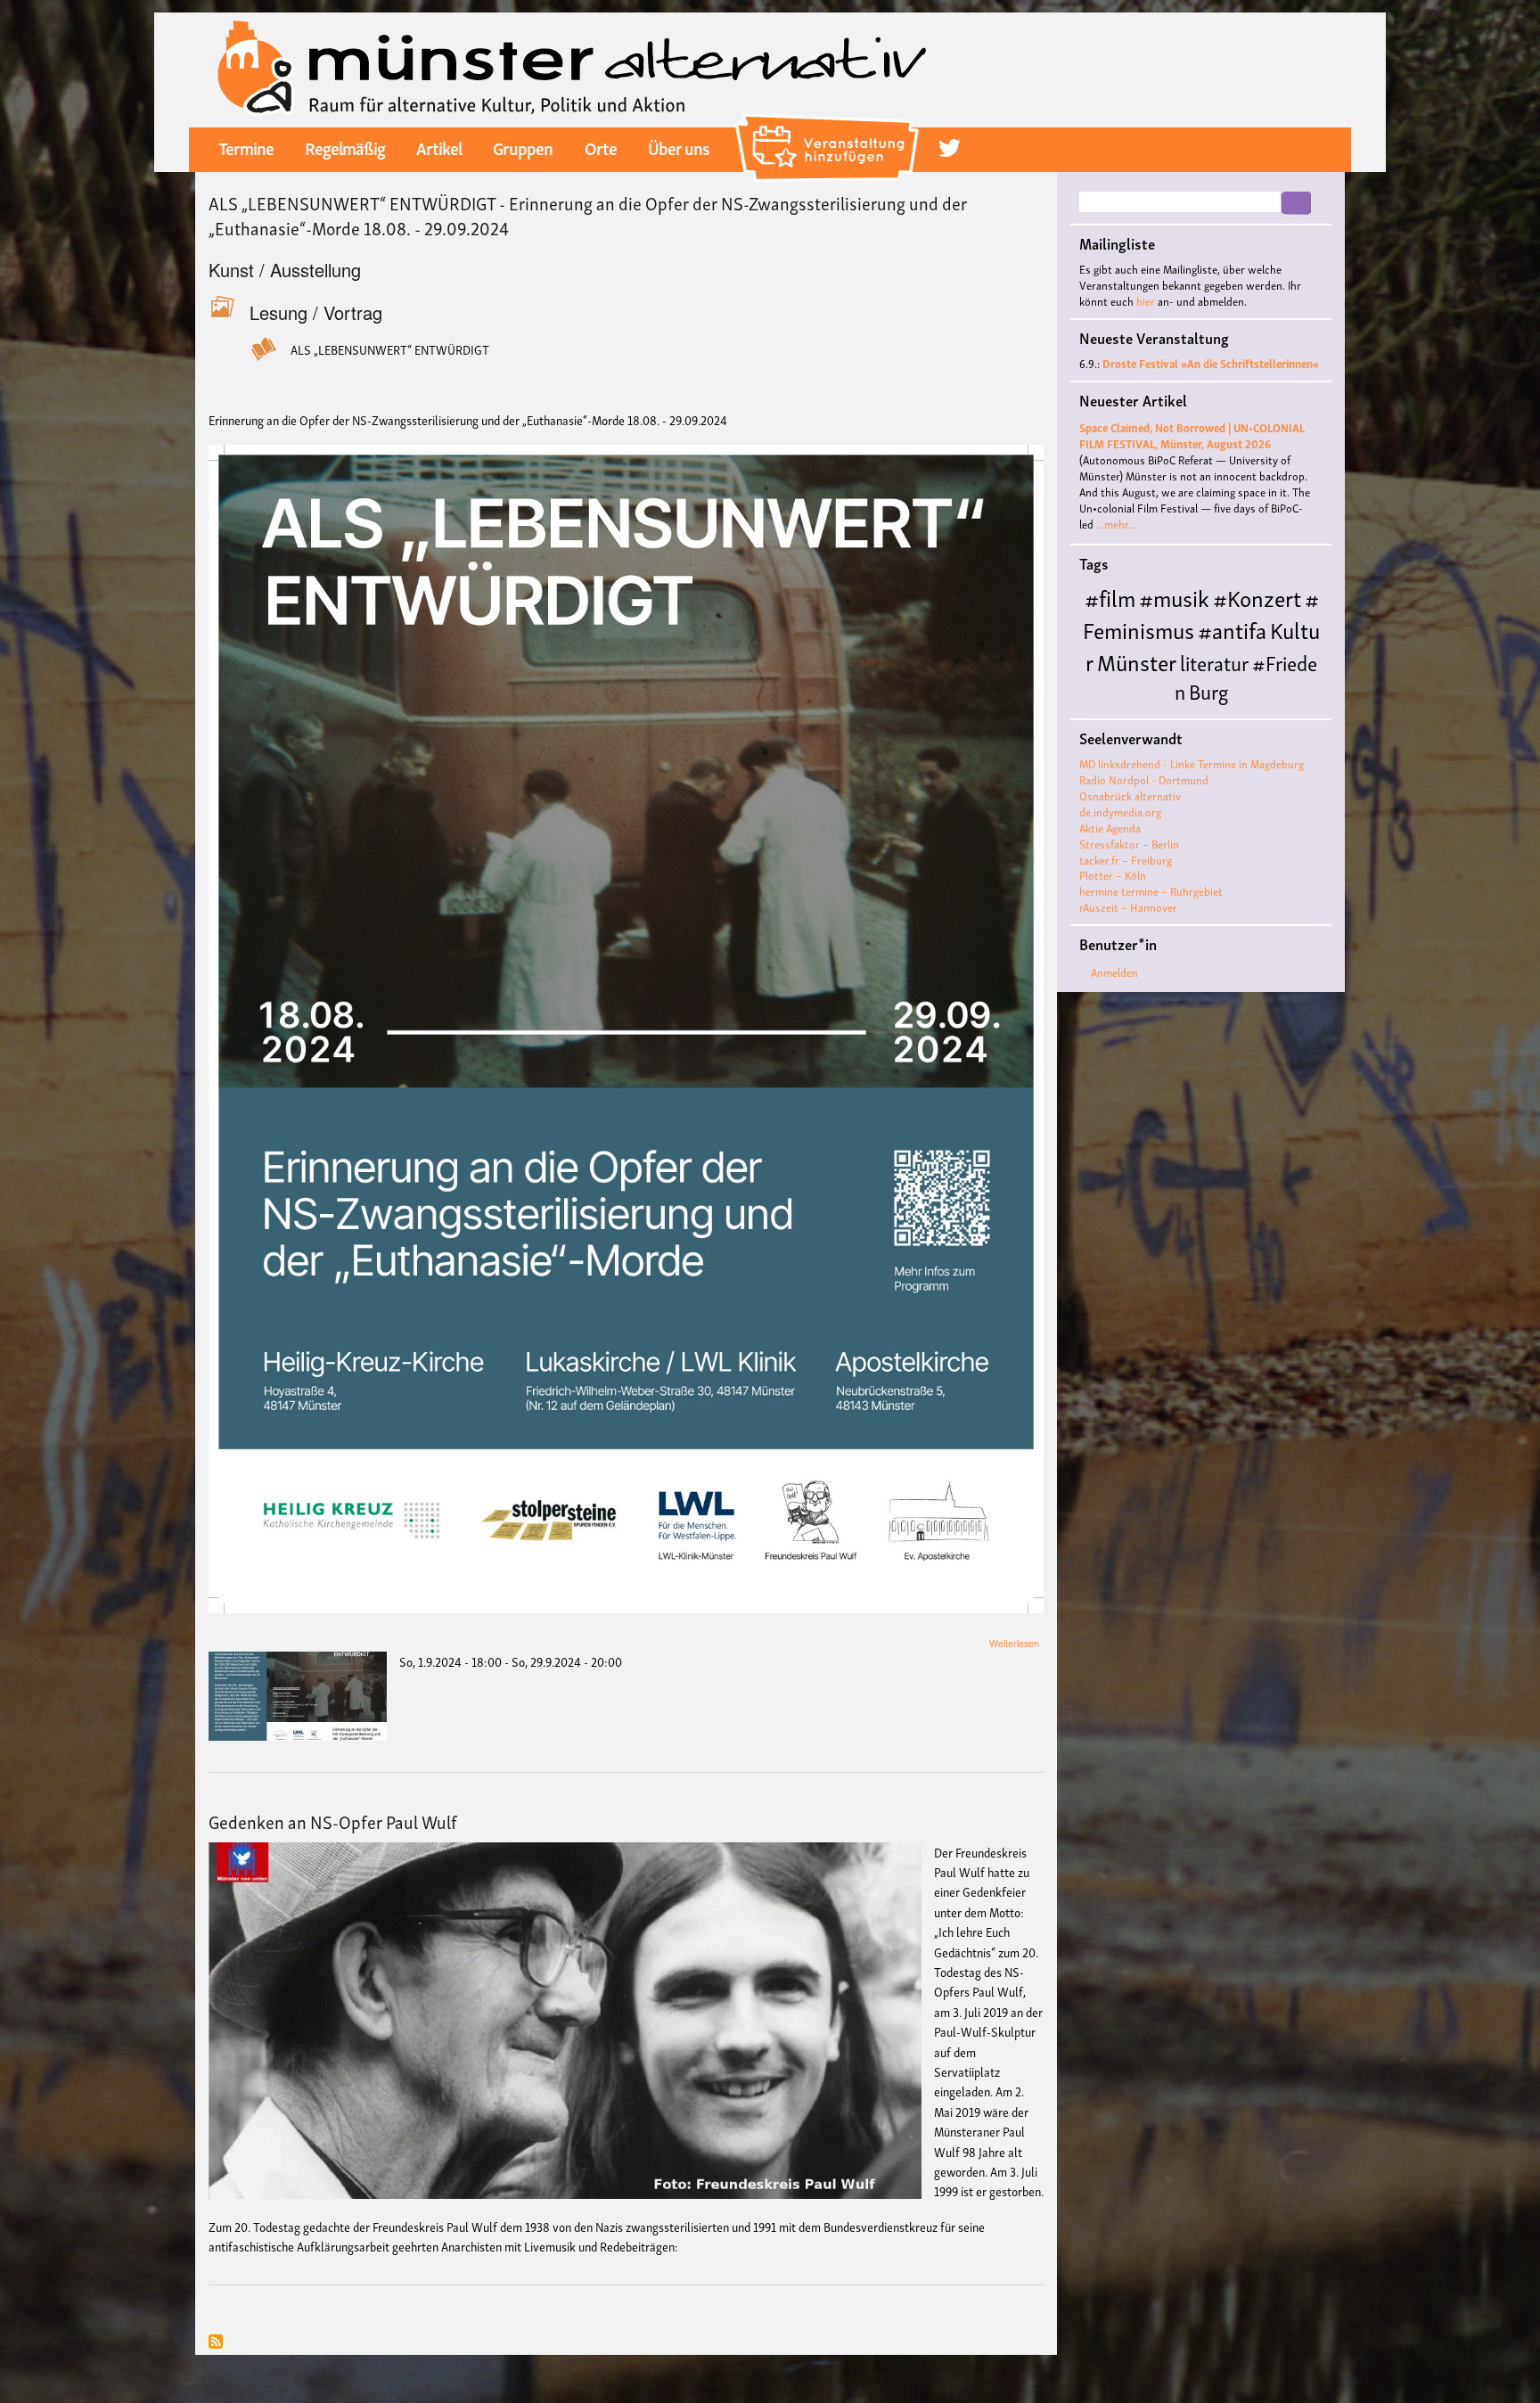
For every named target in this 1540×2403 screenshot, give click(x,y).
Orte (601, 147)
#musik (1174, 597)
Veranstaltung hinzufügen (829, 120)
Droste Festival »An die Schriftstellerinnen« (1211, 363)
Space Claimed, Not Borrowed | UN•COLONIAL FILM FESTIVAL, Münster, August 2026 (1192, 435)
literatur (1214, 662)
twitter (950, 148)
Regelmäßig (345, 147)
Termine (246, 147)
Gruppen (523, 147)
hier (1146, 301)
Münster (1137, 661)
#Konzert (1257, 597)
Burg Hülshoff (1155, 705)
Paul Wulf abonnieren (216, 2343)
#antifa (1232, 629)
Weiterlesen (1014, 1643)
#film (1110, 597)
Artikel (439, 147)
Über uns (679, 147)
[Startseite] (572, 67)
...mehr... (1116, 524)
